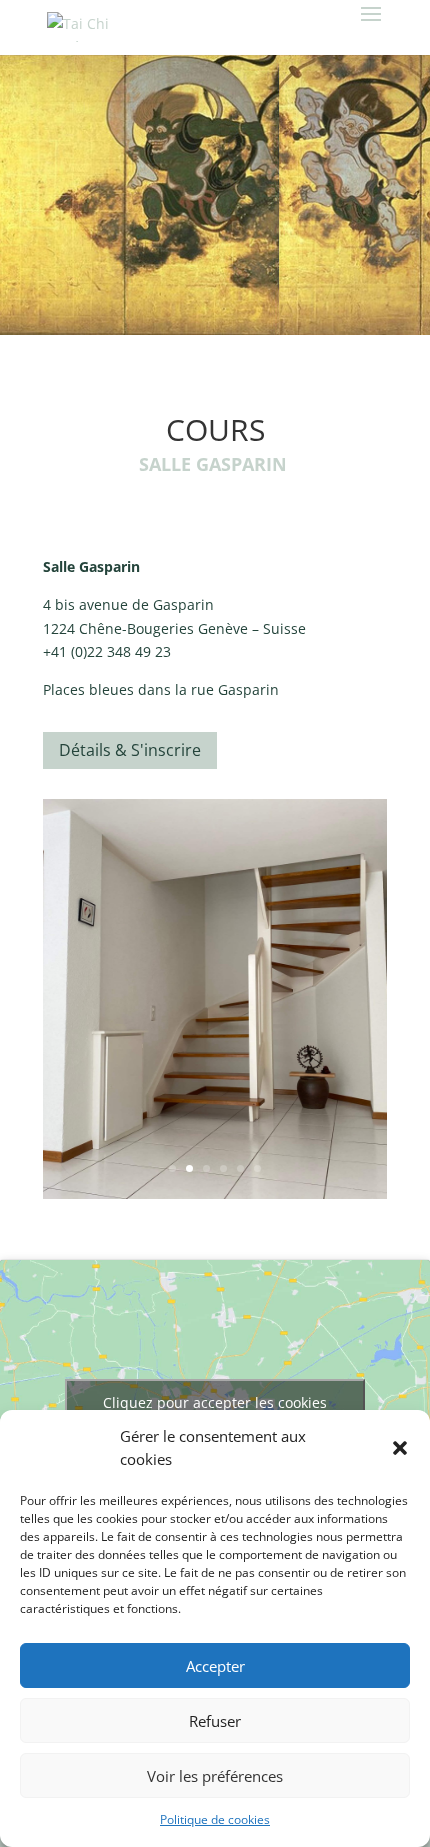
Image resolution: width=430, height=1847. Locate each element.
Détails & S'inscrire (130, 750)
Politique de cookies (215, 1819)
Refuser (215, 1721)
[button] (400, 1448)
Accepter (215, 1666)
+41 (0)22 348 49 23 (107, 651)
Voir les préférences (215, 1776)
